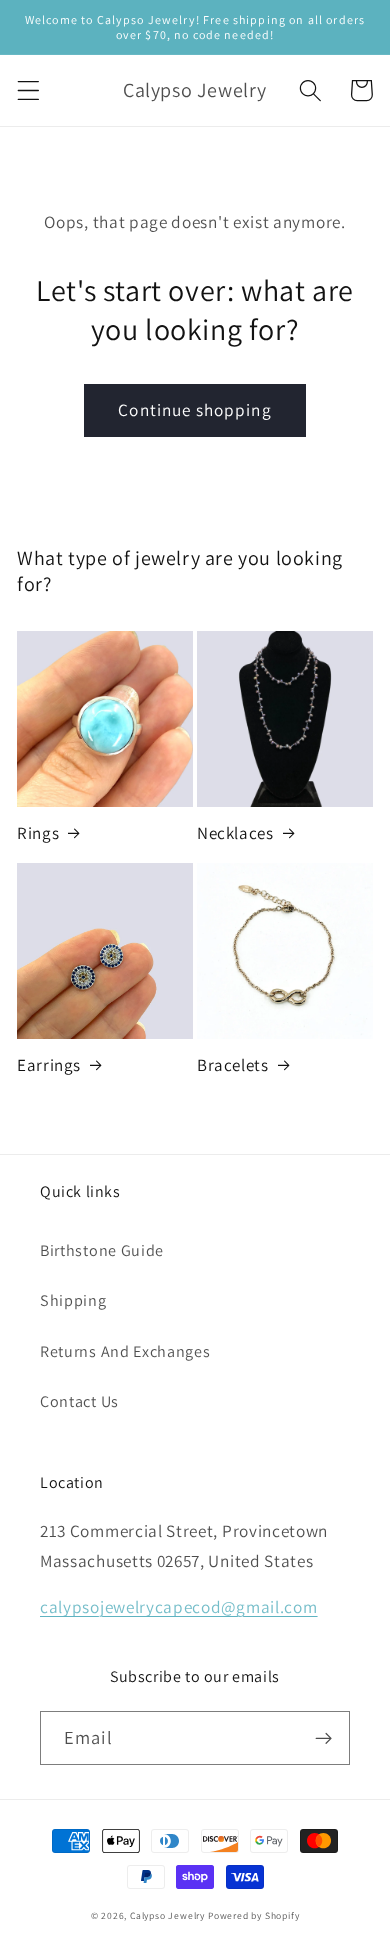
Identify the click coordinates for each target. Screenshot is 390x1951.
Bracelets (232, 1065)
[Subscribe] (323, 1738)
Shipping (73, 1300)
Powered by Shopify (254, 1915)
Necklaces (235, 833)
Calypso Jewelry (167, 1915)
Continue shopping (195, 409)
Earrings (49, 1065)
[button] (28, 90)
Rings (38, 833)
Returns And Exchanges (125, 1351)
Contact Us (79, 1401)
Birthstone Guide (102, 1250)
